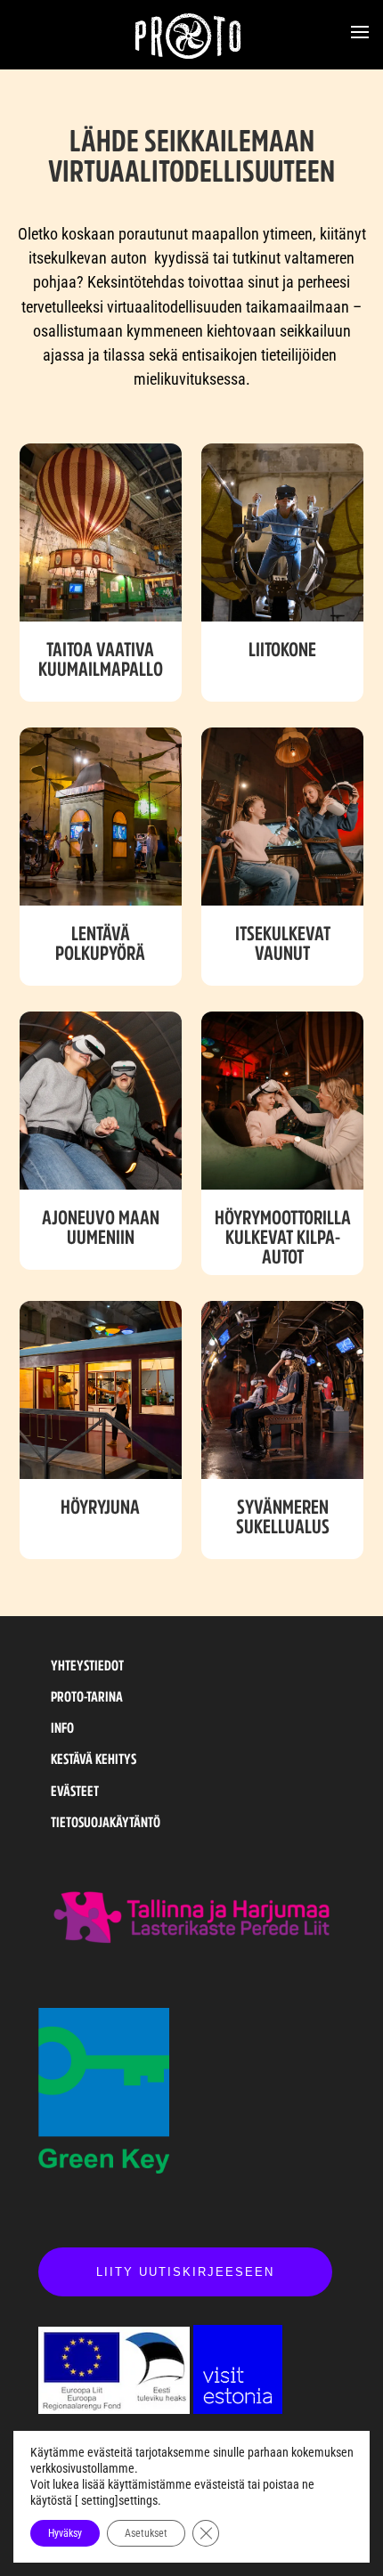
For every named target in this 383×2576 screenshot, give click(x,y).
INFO (62, 1727)
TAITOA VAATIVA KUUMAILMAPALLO (101, 659)
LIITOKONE (282, 649)
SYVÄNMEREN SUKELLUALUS (283, 1516)
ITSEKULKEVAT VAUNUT (283, 943)
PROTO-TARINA (87, 1696)
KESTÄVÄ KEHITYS (94, 1759)
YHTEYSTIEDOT (87, 1665)
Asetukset (146, 2533)
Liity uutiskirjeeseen (185, 2272)
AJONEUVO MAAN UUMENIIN (101, 1227)
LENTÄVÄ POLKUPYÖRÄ (100, 943)
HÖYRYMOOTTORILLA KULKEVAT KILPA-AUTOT (283, 1237)
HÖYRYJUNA (100, 1507)
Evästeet (75, 1791)
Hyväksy (65, 2533)
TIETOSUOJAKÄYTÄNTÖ (106, 1822)
